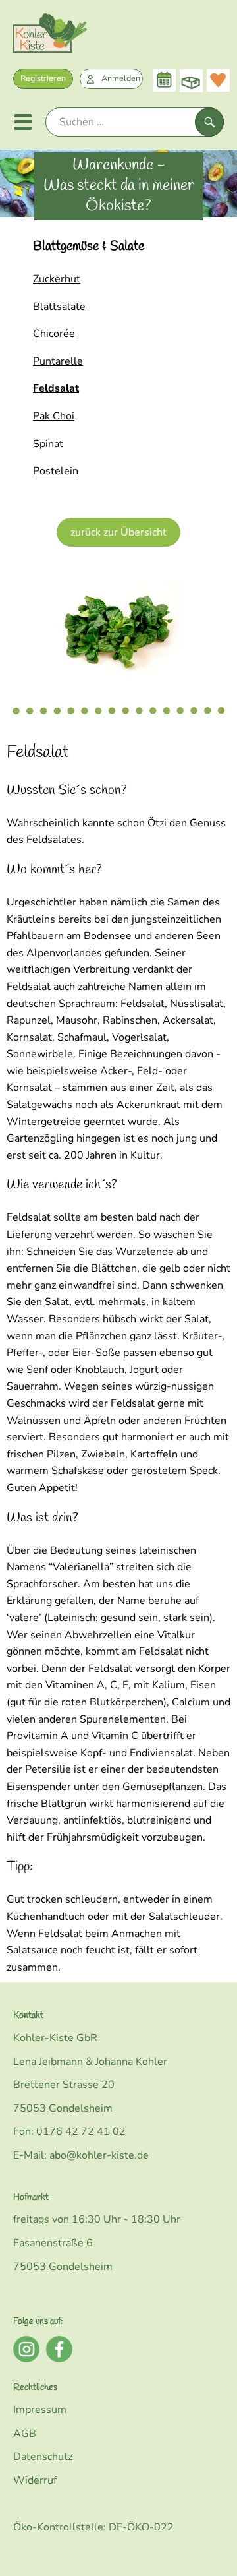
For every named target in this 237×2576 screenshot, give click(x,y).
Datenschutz (43, 2457)
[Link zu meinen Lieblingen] (218, 80)
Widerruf (35, 2480)
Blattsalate (59, 307)
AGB (25, 2434)
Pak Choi (54, 416)
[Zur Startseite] (50, 36)
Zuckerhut (57, 279)
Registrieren (43, 78)
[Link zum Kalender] (164, 80)
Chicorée (54, 334)
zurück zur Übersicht (118, 532)
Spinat (48, 444)
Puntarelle (58, 361)
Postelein (56, 471)
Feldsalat (56, 388)
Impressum (40, 2410)
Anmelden (121, 78)
